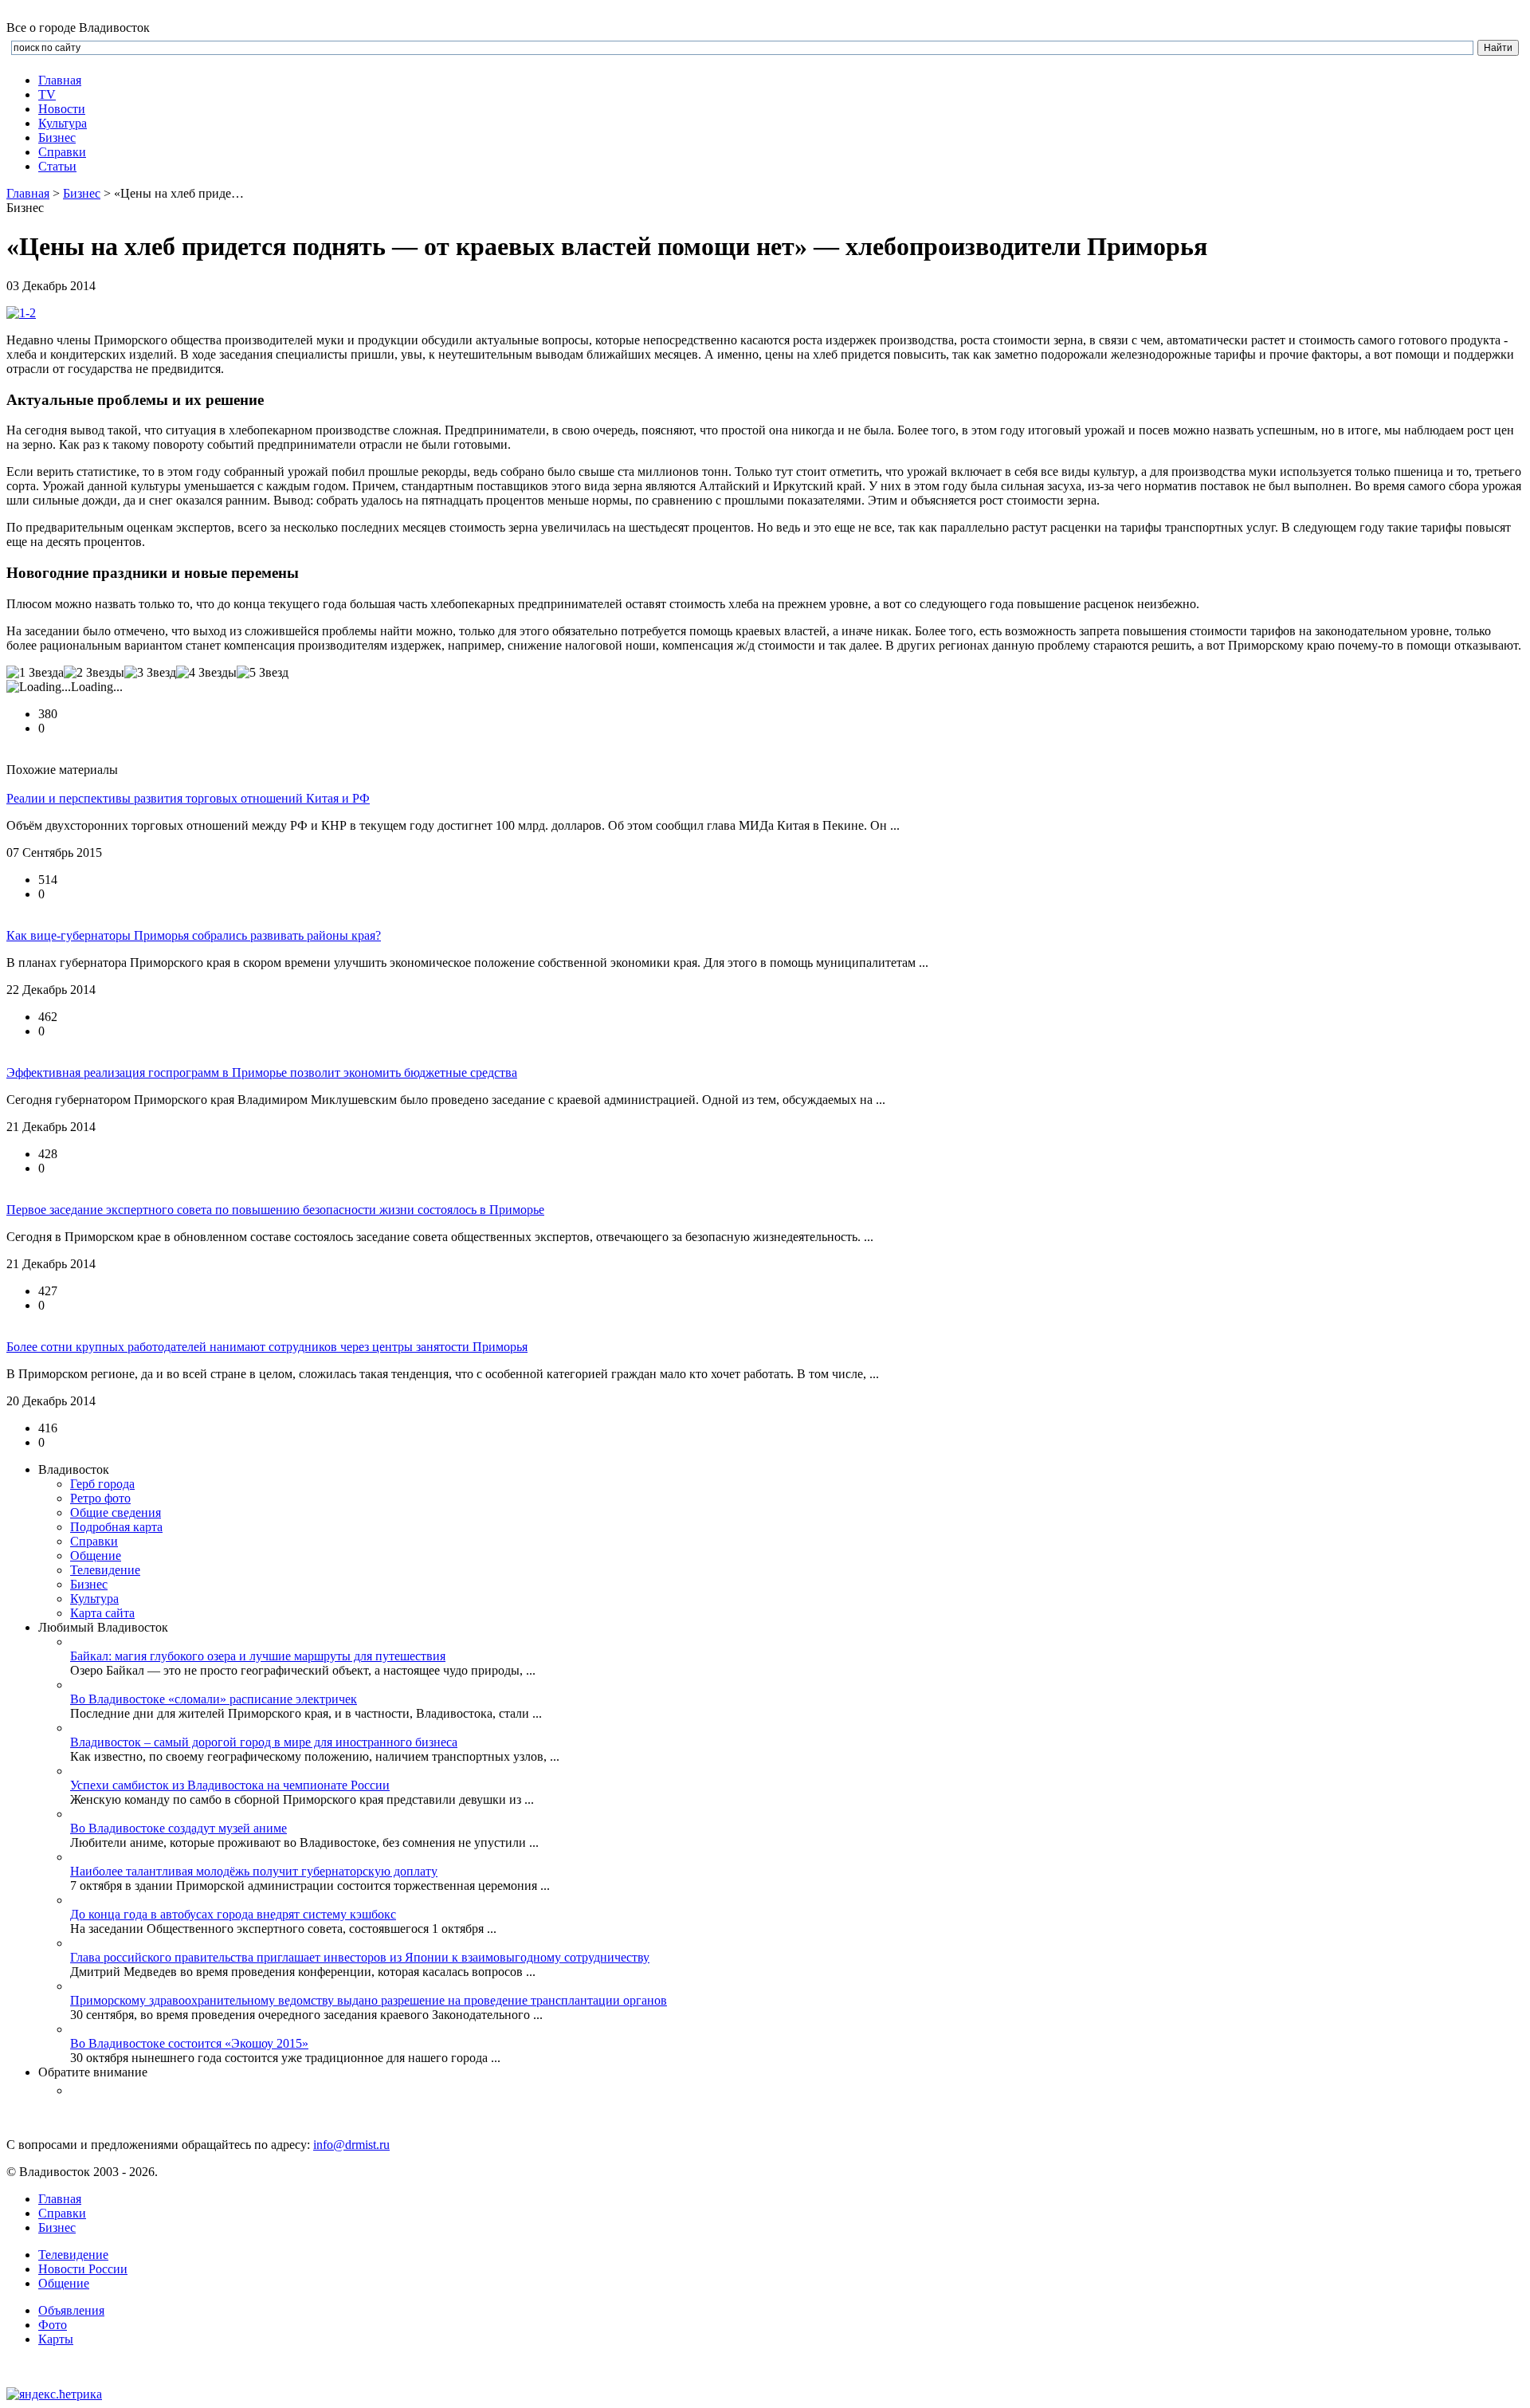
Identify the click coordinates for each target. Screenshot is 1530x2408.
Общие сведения (116, 1512)
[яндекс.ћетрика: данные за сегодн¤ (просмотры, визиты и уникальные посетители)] (54, 2394)
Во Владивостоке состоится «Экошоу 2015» (189, 2043)
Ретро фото (100, 1498)
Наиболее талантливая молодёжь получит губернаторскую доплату (254, 1871)
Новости (62, 109)
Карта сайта (102, 1613)
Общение (96, 1556)
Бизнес (82, 193)
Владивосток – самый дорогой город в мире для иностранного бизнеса (264, 1742)
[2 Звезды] (94, 673)
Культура (63, 123)
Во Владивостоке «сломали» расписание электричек (214, 1699)
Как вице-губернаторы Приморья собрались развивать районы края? (194, 935)
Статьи (57, 166)
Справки (62, 152)
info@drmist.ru (351, 2145)
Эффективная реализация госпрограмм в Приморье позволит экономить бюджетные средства (262, 1072)
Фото (53, 2325)
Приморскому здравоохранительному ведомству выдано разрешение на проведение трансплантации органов (369, 2000)
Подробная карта (116, 1527)
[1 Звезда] (35, 673)
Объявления (71, 2310)
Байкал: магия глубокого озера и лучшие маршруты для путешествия (258, 1656)
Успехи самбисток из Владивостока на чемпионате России (230, 1785)
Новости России (83, 2269)
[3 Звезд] (150, 673)
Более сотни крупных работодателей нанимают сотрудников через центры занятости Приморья (267, 1347)
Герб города (102, 1484)
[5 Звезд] (263, 673)
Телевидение (105, 1570)
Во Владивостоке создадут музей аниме (178, 1828)
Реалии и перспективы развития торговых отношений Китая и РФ (188, 798)
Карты (56, 2339)
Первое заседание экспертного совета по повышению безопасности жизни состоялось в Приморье (275, 1210)
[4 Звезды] (206, 673)
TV (47, 94)
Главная (60, 80)
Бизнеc (57, 137)
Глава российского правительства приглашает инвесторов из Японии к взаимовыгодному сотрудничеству (360, 1957)
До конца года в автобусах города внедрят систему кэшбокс (233, 1914)
